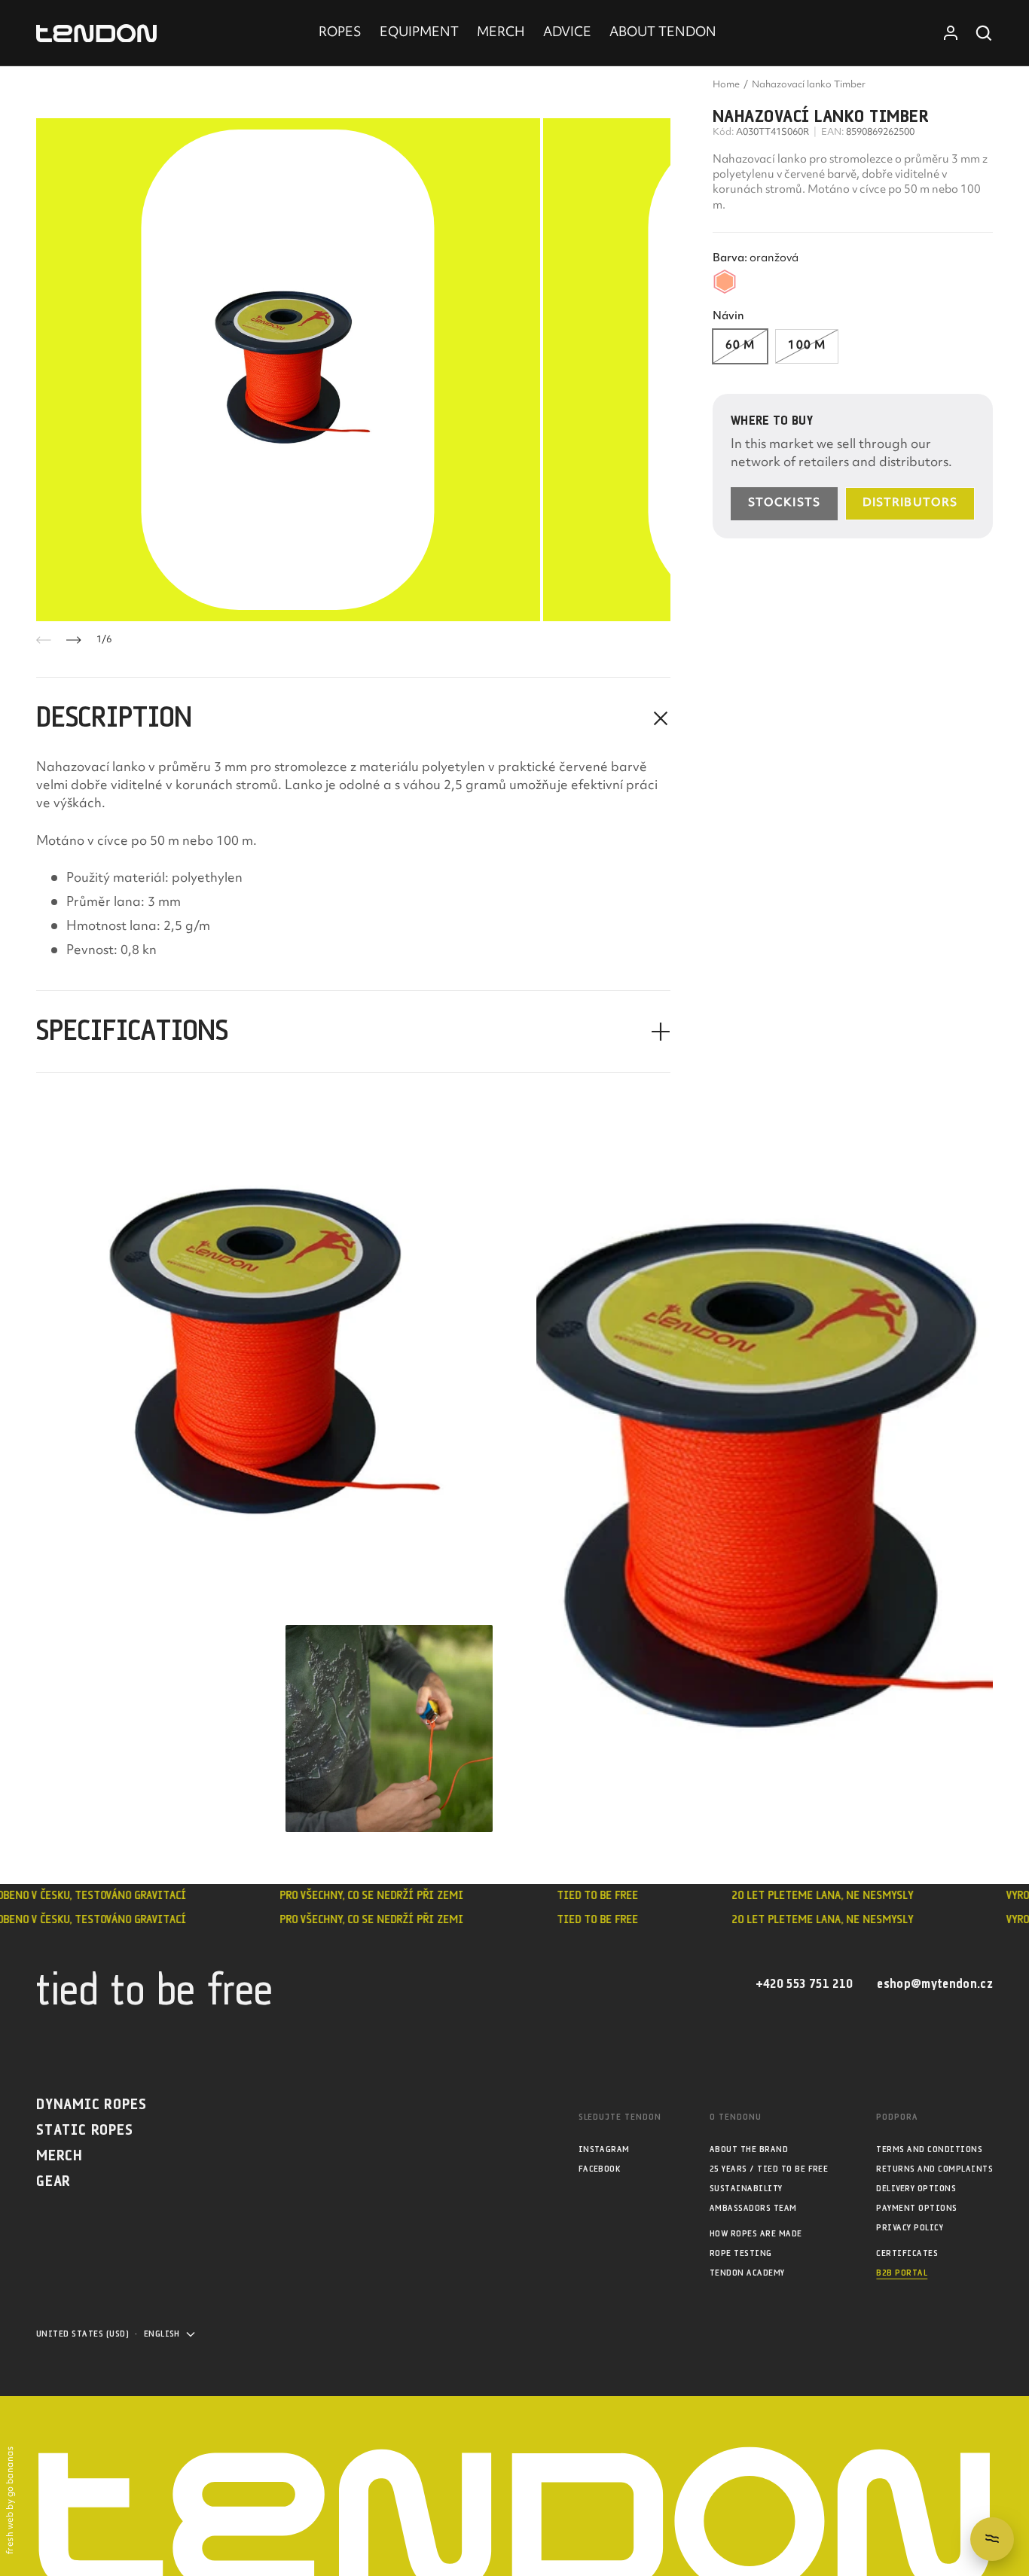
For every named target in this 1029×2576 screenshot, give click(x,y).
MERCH (501, 33)
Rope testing (741, 2253)
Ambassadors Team (753, 2208)
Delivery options (916, 2189)
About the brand (749, 2149)
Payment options (916, 2208)
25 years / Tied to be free (769, 2169)
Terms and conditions (929, 2149)
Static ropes (85, 2131)
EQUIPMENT (419, 33)
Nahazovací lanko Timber (809, 85)
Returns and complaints (934, 2169)
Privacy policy (910, 2228)
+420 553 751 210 (804, 1985)
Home (726, 85)
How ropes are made (756, 2234)
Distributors (910, 503)
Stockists (784, 503)
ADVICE (567, 33)
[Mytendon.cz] (96, 34)
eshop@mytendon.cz (935, 1985)
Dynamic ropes (91, 2105)
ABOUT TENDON (663, 33)
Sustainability (746, 2189)
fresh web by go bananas (11, 2500)
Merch (60, 2156)
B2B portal (902, 2273)
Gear (53, 2182)
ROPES (340, 33)
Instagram (604, 2149)
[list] (353, 370)
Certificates (907, 2253)
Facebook (600, 2169)
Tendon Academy (747, 2273)
